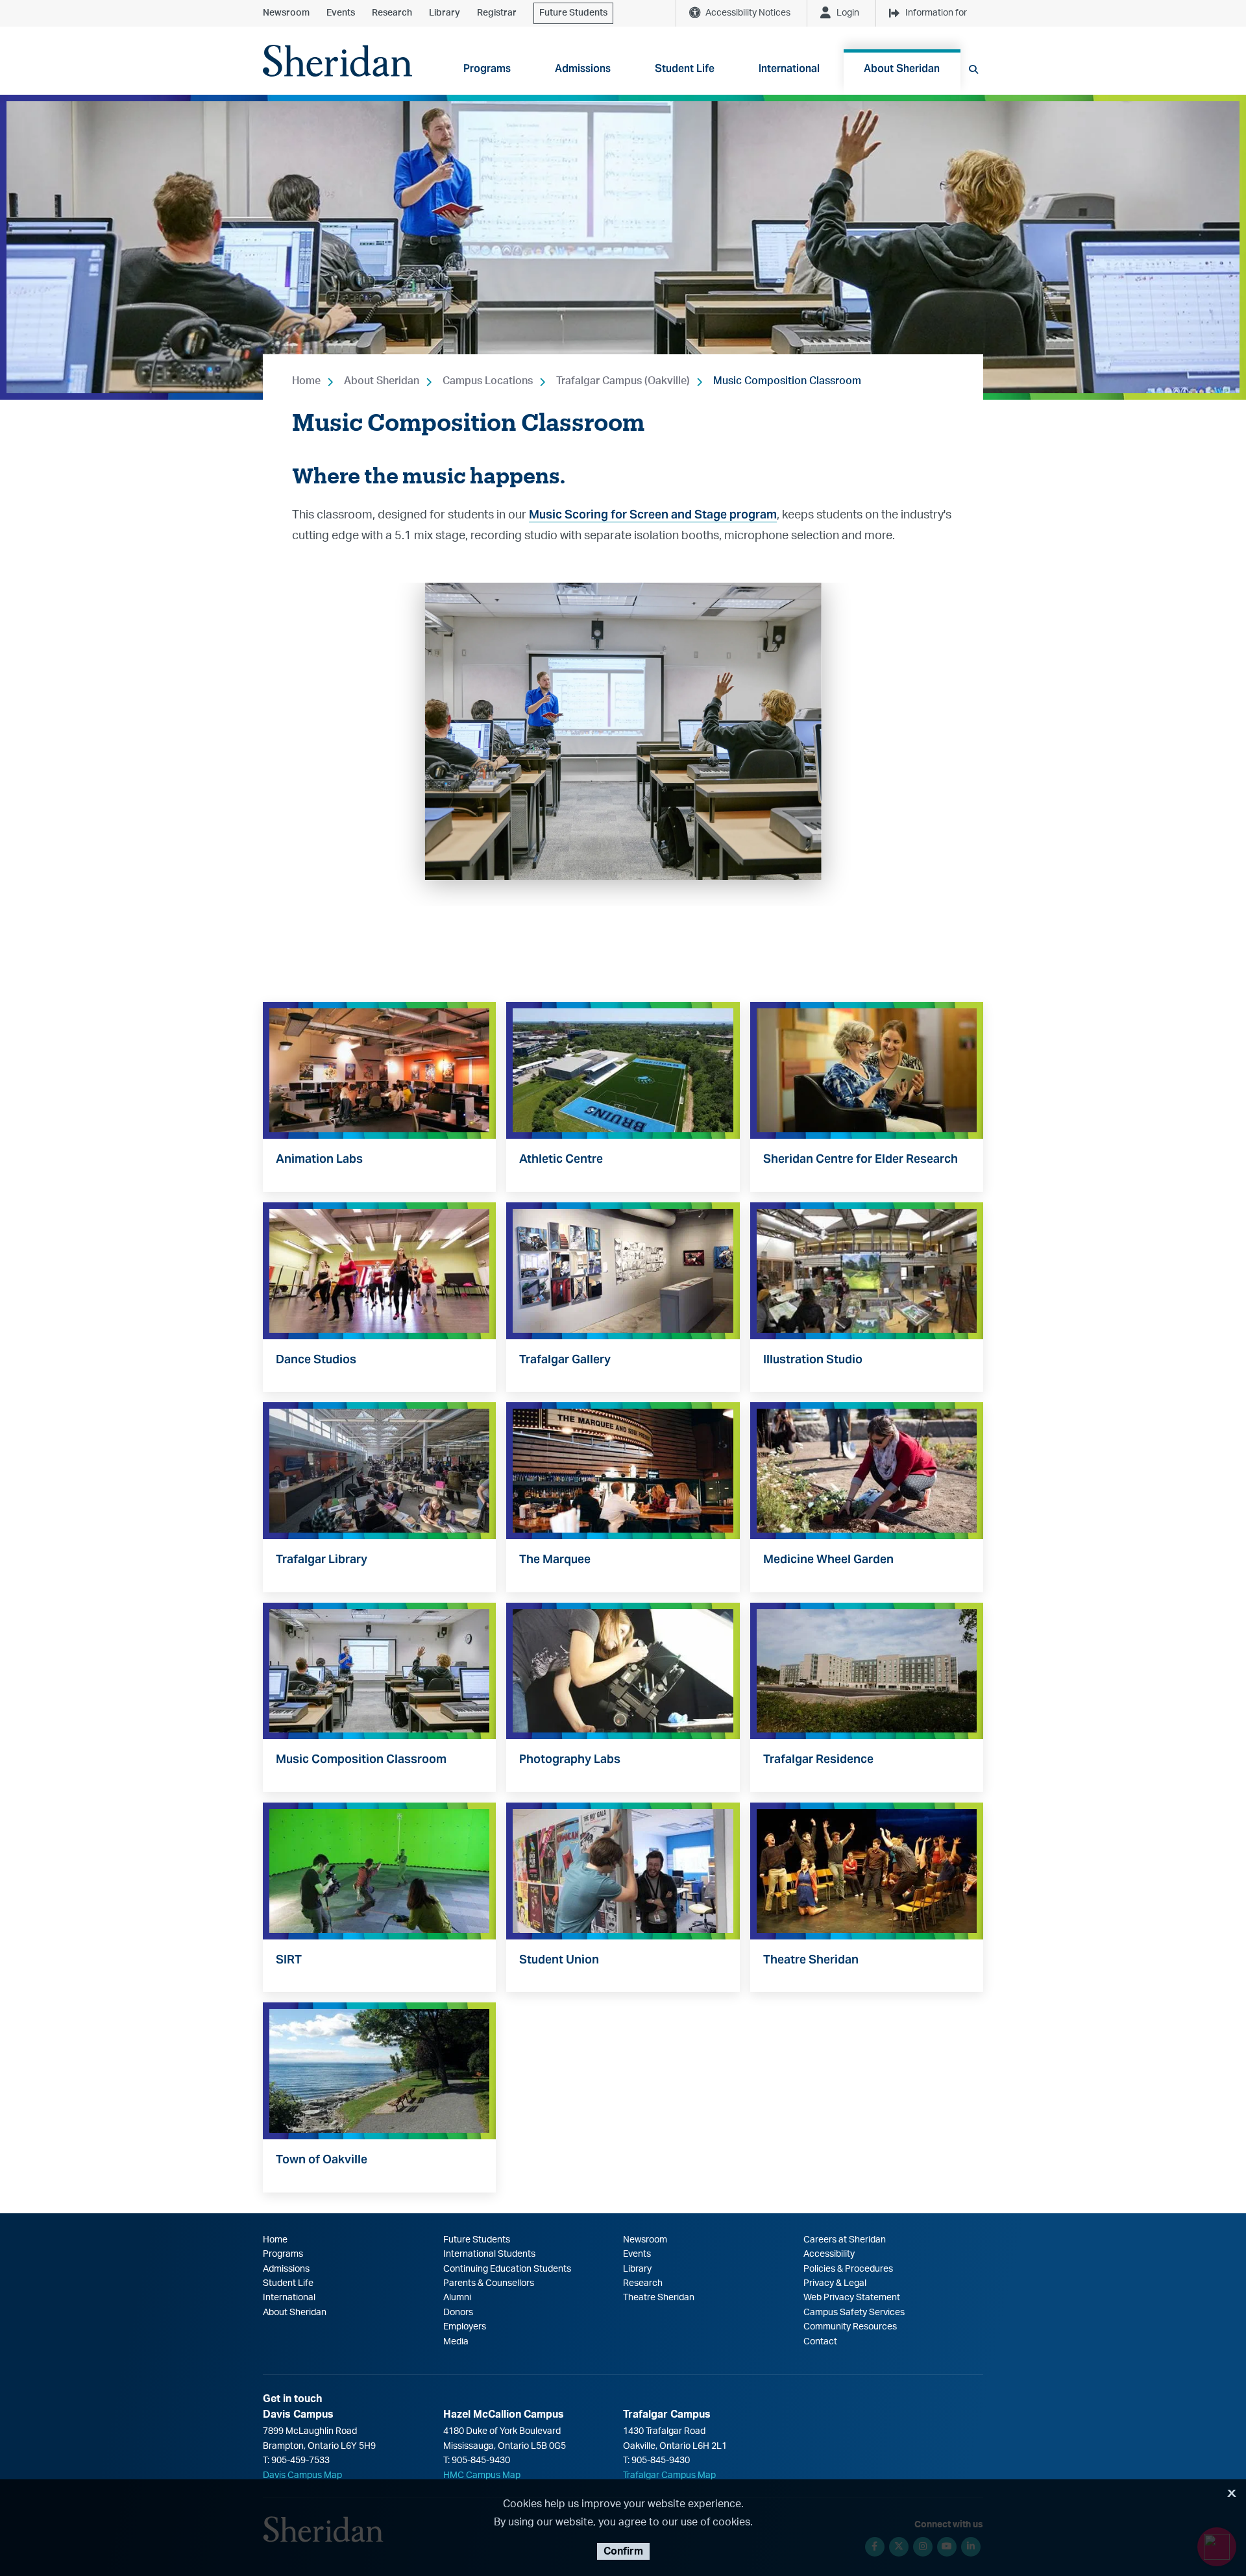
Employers (465, 2327)
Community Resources (850, 2327)
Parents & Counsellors (489, 2283)
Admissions (286, 2269)
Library (445, 13)
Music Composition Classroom (787, 381)
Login (848, 13)
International (289, 2298)
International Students (489, 2254)
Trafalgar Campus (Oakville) (623, 381)
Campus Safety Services (854, 2313)
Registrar (497, 13)
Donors (458, 2313)
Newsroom (286, 13)
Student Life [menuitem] (685, 68)
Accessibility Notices (748, 13)
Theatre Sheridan (659, 2298)
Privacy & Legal (835, 2283)
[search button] (973, 69)
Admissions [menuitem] (583, 68)
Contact (820, 2342)
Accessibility (829, 2254)
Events (341, 13)
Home (306, 381)
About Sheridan (382, 381)
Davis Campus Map (302, 2475)
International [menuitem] (789, 68)
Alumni (457, 2298)
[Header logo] (337, 61)
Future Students (573, 13)
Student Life (288, 2283)
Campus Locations (488, 381)
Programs (283, 2254)
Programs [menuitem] (487, 68)
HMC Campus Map (482, 2475)
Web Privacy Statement (852, 2298)
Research (392, 13)
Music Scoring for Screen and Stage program (653, 514)
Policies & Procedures (848, 2269)
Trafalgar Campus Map (669, 2475)
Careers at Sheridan (845, 2240)
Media (456, 2342)
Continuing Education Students (507, 2269)
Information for (936, 13)
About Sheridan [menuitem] (902, 68)
